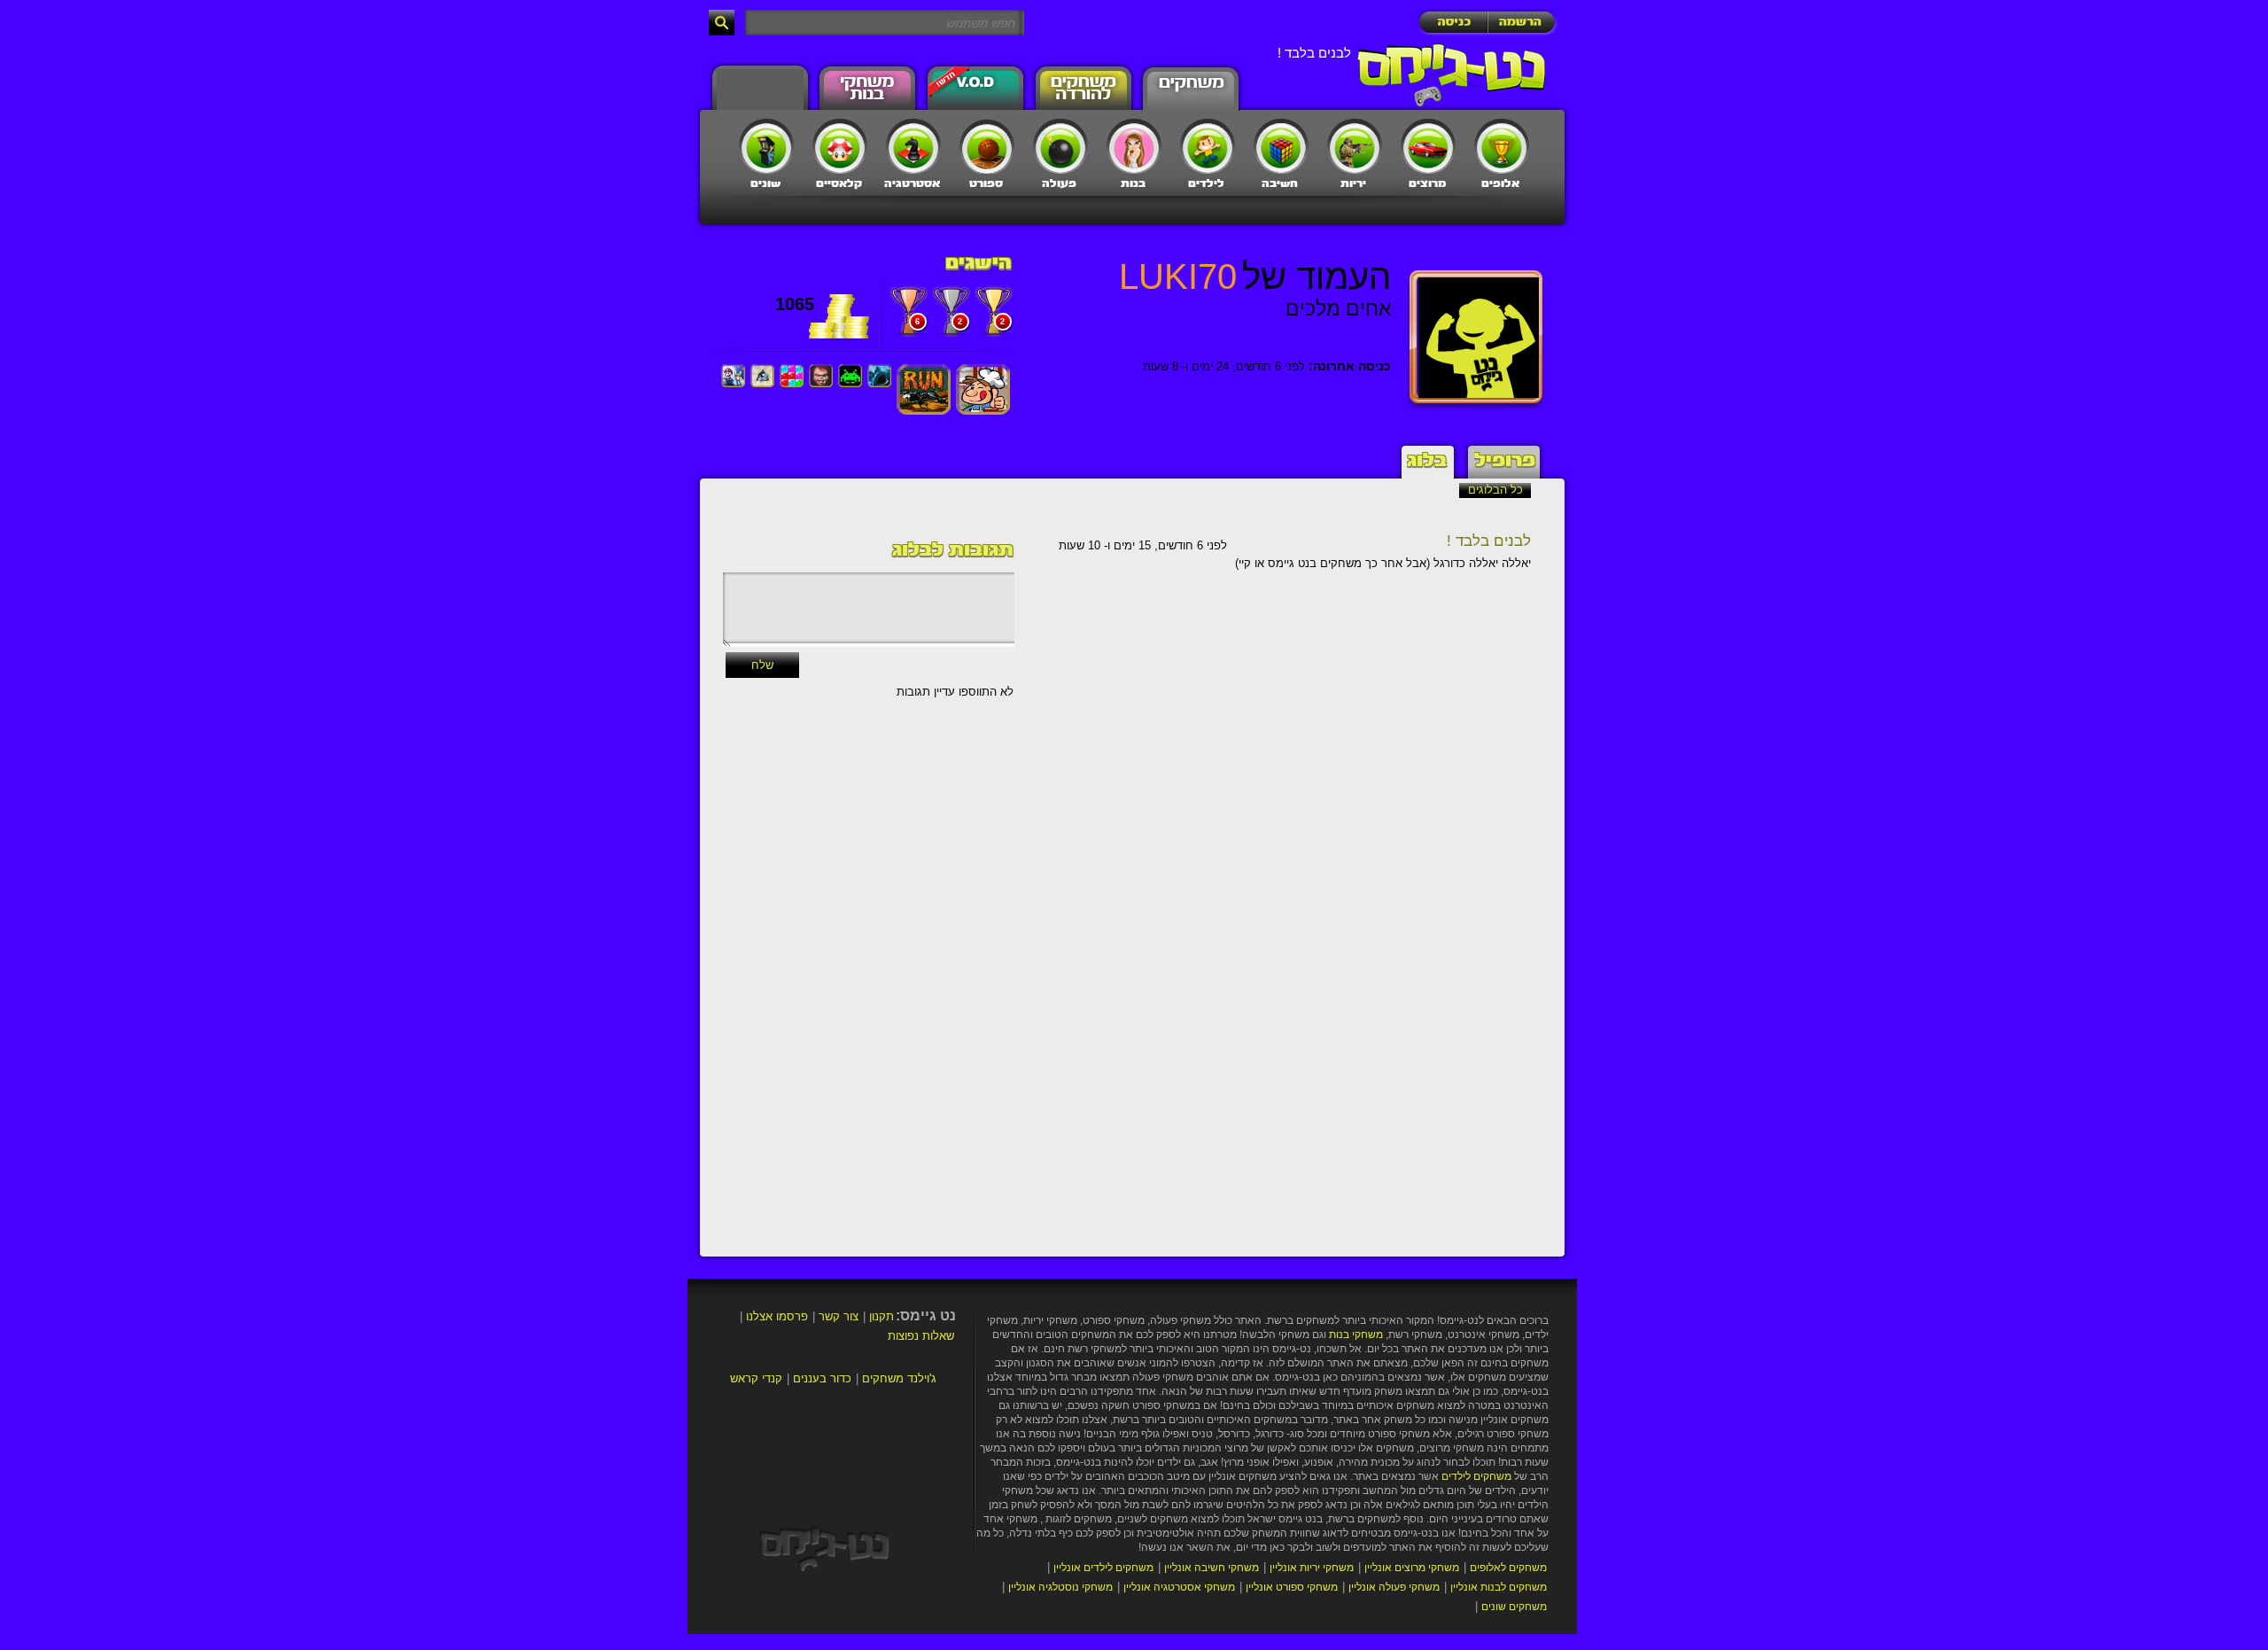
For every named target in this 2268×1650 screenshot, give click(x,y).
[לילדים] (1208, 146)
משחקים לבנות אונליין (1499, 1587)
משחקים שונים (1514, 1607)
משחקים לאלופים (1508, 1568)
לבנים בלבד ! (1489, 541)
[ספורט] (987, 146)
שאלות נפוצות (921, 1336)
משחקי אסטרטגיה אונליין (1179, 1587)
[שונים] (766, 146)
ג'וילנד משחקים (899, 1378)
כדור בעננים (822, 1378)
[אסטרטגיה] (913, 146)
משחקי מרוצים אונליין (1412, 1568)
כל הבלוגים (1495, 490)
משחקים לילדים (1476, 1476)
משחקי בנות (1356, 1335)
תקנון (882, 1316)
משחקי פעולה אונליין (1394, 1587)
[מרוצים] (1428, 146)
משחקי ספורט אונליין (1292, 1587)
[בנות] (1134, 146)
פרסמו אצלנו (777, 1316)
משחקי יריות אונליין (1312, 1568)
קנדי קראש (756, 1378)
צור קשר (839, 1316)
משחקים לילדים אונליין (1103, 1568)
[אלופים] (1502, 146)
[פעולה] (1060, 146)
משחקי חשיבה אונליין (1212, 1568)
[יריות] (1355, 146)
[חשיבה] (1281, 146)
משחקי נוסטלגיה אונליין (1060, 1587)
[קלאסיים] (840, 146)
